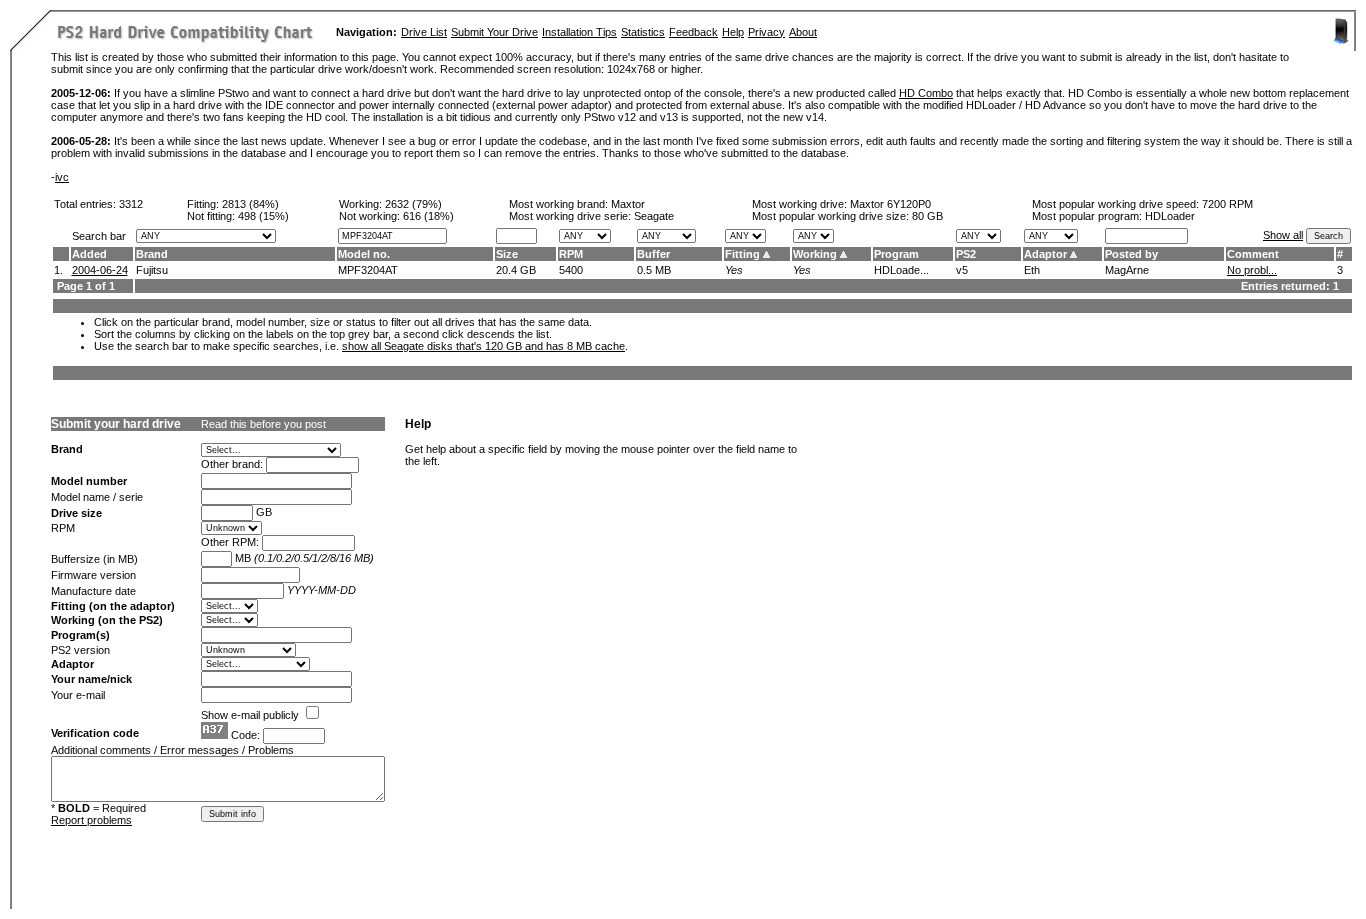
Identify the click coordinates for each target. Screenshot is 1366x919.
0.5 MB (654, 270)
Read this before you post (263, 424)
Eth (1032, 270)
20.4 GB (516, 270)
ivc (62, 177)
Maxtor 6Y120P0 (890, 204)
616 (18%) (428, 216)
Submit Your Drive (494, 32)
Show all (1283, 235)
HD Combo (926, 93)
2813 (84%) (250, 204)
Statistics (643, 32)
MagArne (1127, 270)
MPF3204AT (368, 270)
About (803, 32)
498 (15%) (263, 216)
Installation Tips (579, 32)
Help (733, 32)
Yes (734, 270)
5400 (571, 270)
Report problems (91, 820)
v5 (962, 270)
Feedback (693, 32)
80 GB (927, 216)
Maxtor (628, 204)
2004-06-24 (100, 270)
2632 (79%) (413, 204)
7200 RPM (1227, 204)
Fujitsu (152, 270)
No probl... (1252, 270)
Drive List (424, 32)
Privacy (766, 32)
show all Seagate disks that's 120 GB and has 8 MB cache (483, 346)
